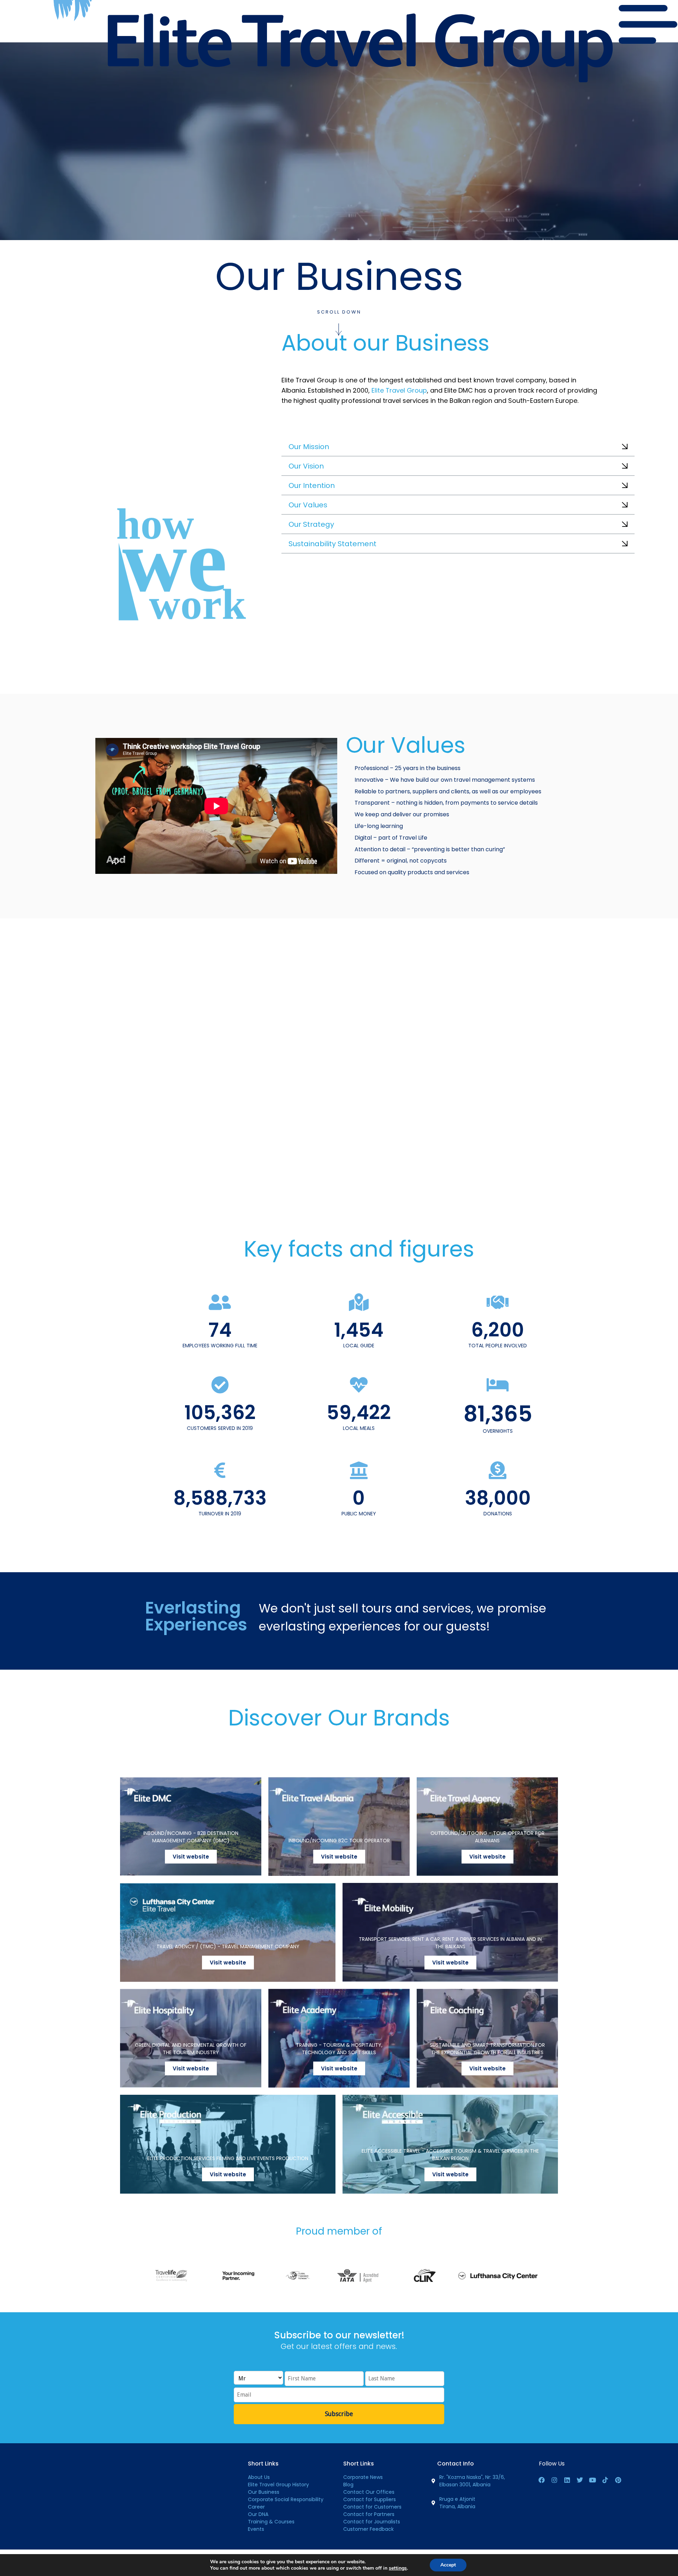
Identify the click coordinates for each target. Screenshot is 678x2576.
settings (398, 2568)
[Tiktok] (605, 2480)
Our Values (308, 505)
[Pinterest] (618, 2480)
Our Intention (312, 485)
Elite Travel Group (399, 390)
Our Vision (306, 466)
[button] (458, 448)
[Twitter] (580, 2480)
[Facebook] (542, 2480)
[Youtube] (593, 2480)
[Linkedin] (567, 2480)
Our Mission (309, 447)
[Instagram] (554, 2480)
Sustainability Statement (332, 544)
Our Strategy (311, 524)
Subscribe (339, 2414)
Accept (448, 2565)
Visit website (191, 1857)
